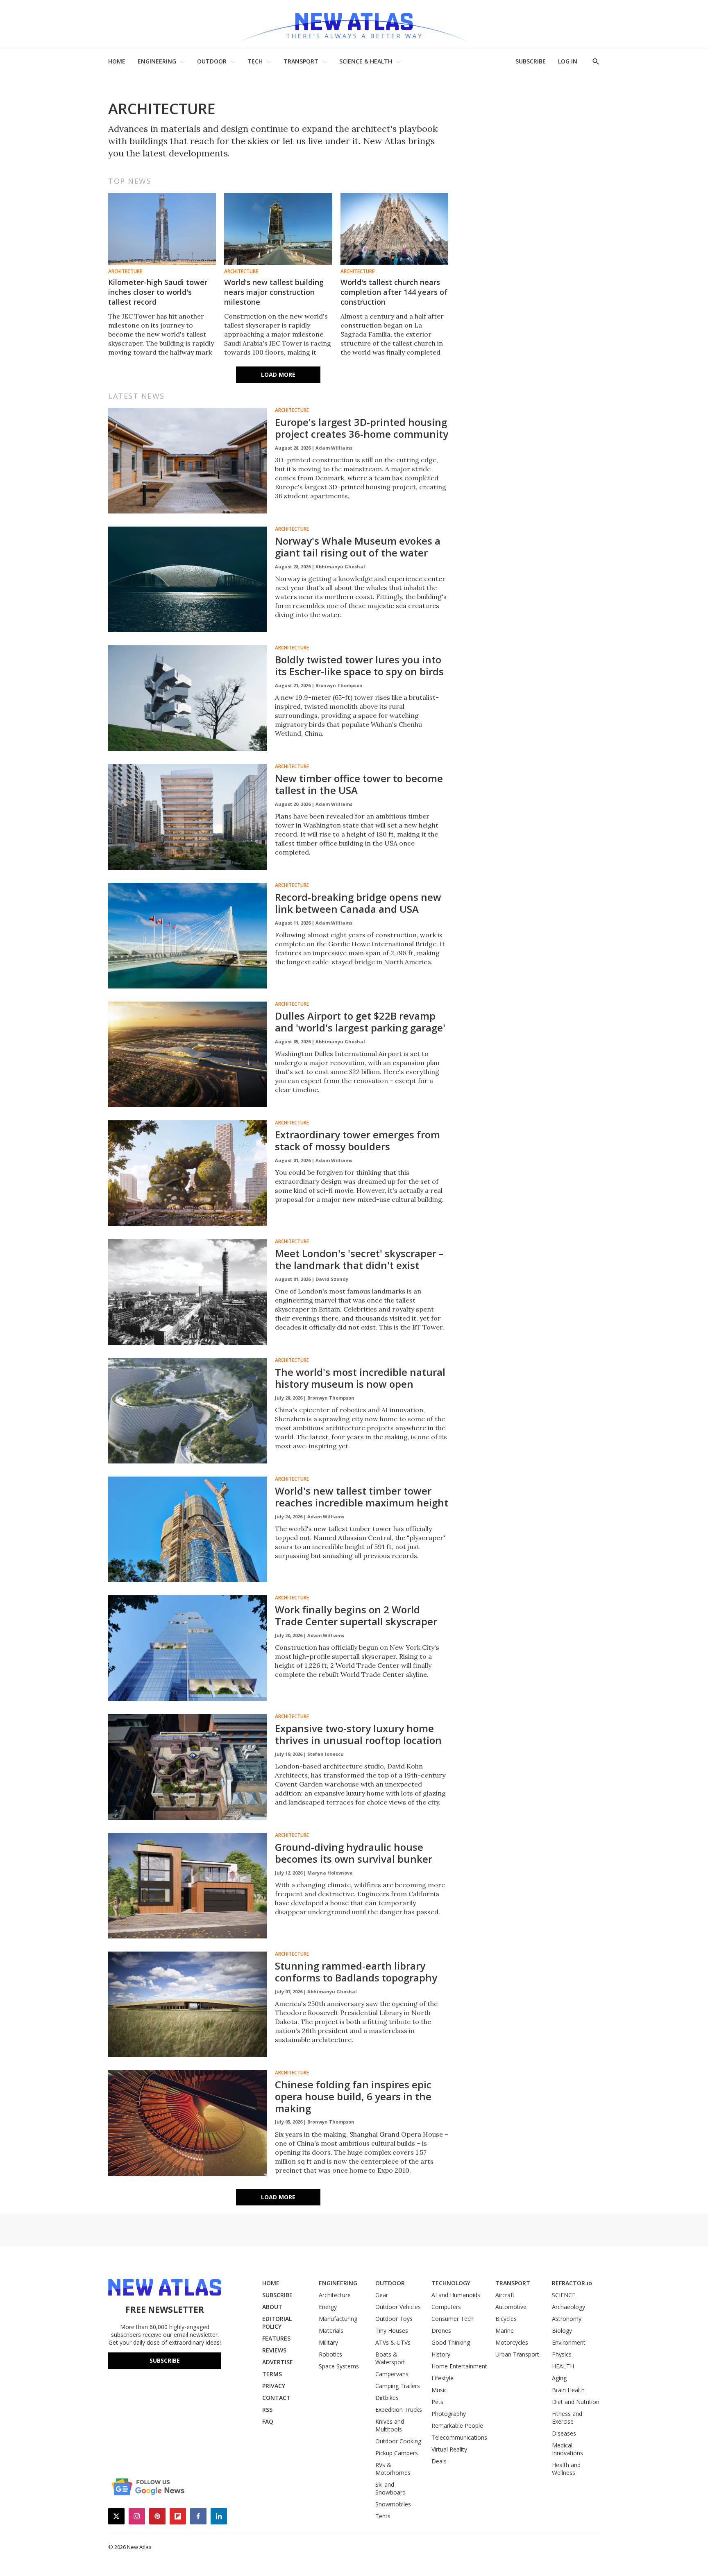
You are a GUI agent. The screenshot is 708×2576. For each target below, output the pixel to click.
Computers (446, 2307)
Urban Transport (517, 2354)
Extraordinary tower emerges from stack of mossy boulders (357, 1140)
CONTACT (276, 2398)
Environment (569, 2342)
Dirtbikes (387, 2398)
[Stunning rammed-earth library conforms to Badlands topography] (187, 2004)
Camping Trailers (398, 2386)
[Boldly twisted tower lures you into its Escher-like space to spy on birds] (187, 698)
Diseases (564, 2433)
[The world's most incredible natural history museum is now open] (187, 1411)
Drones (441, 2331)
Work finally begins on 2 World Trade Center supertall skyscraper (356, 1615)
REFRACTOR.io (572, 2283)
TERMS (272, 2374)
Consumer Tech (453, 2319)
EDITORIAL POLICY (277, 2323)
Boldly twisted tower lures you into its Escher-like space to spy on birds (359, 665)
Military (328, 2342)
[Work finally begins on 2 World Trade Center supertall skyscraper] (187, 1648)
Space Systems (339, 2366)
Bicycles (506, 2319)
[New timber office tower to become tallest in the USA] (187, 817)
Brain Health (568, 2390)
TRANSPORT (301, 61)
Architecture (125, 271)
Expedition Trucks (399, 2410)
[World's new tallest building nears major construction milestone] (278, 229)
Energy (328, 2307)
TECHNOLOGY (451, 2283)
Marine (505, 2331)
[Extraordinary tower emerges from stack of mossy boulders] (187, 1173)
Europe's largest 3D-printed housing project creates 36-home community (362, 428)
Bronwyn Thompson (339, 685)
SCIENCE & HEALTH (366, 61)
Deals (439, 2461)
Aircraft (505, 2295)
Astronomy (567, 2319)
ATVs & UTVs (393, 2342)
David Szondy (332, 1279)
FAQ (268, 2421)
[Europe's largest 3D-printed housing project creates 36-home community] (187, 461)
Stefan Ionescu (326, 1754)
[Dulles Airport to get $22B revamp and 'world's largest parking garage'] (187, 1054)
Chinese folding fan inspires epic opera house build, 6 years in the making (353, 2096)
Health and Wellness (566, 2469)
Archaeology (568, 2307)
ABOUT (272, 2307)
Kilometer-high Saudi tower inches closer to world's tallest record (158, 292)
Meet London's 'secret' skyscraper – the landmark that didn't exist (359, 1259)
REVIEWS (274, 2350)
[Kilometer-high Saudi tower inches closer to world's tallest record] (162, 229)
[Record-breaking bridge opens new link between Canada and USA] (187, 936)
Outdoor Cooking (398, 2441)
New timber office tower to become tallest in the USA (359, 784)
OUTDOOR (212, 61)
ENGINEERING (157, 61)
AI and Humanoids (456, 2295)
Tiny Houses (392, 2331)
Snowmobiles (393, 2504)
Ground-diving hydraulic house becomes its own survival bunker (354, 1853)
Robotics (330, 2354)
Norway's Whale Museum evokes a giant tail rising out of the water (358, 547)
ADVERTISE (278, 2362)
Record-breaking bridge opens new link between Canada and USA (358, 903)
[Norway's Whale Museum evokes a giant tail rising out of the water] (187, 579)
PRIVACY (274, 2386)
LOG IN (568, 61)
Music (439, 2390)
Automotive (511, 2307)
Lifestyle (442, 2378)
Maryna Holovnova (330, 1873)
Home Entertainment (459, 2366)
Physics (562, 2354)
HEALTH (563, 2366)
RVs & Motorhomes (393, 2469)
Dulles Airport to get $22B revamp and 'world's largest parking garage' (360, 1022)
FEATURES (276, 2338)
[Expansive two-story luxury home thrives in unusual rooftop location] (187, 1767)
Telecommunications (459, 2437)
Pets (437, 2402)
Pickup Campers (397, 2453)
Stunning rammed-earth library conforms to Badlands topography (356, 1972)
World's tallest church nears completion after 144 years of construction (394, 292)
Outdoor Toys (394, 2319)
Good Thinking (451, 2342)
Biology (562, 2331)
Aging (559, 2378)
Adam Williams (334, 448)
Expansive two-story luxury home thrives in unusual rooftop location (358, 1734)
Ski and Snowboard (390, 2488)
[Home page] (354, 24)
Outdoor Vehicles (398, 2307)
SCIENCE (564, 2295)
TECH (255, 61)
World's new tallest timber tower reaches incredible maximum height (362, 1497)
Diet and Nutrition (576, 2402)
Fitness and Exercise (567, 2418)
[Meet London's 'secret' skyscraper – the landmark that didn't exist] (187, 1292)
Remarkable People (457, 2426)
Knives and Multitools (390, 2425)
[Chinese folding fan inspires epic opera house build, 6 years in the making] (187, 2123)
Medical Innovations (567, 2449)
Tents (383, 2516)
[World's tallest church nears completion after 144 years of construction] (394, 229)
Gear (382, 2295)
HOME (117, 61)
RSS (267, 2410)
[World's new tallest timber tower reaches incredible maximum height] (187, 1529)
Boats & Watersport (390, 2358)
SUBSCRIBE (531, 61)
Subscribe (165, 2360)
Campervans (392, 2374)
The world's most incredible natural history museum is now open (360, 1378)
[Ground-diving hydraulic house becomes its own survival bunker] (187, 1886)
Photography (449, 2414)
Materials (331, 2331)
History (441, 2354)
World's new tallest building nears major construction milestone (274, 292)
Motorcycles (512, 2342)
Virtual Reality (449, 2449)
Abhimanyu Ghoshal (340, 567)
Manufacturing (338, 2319)
